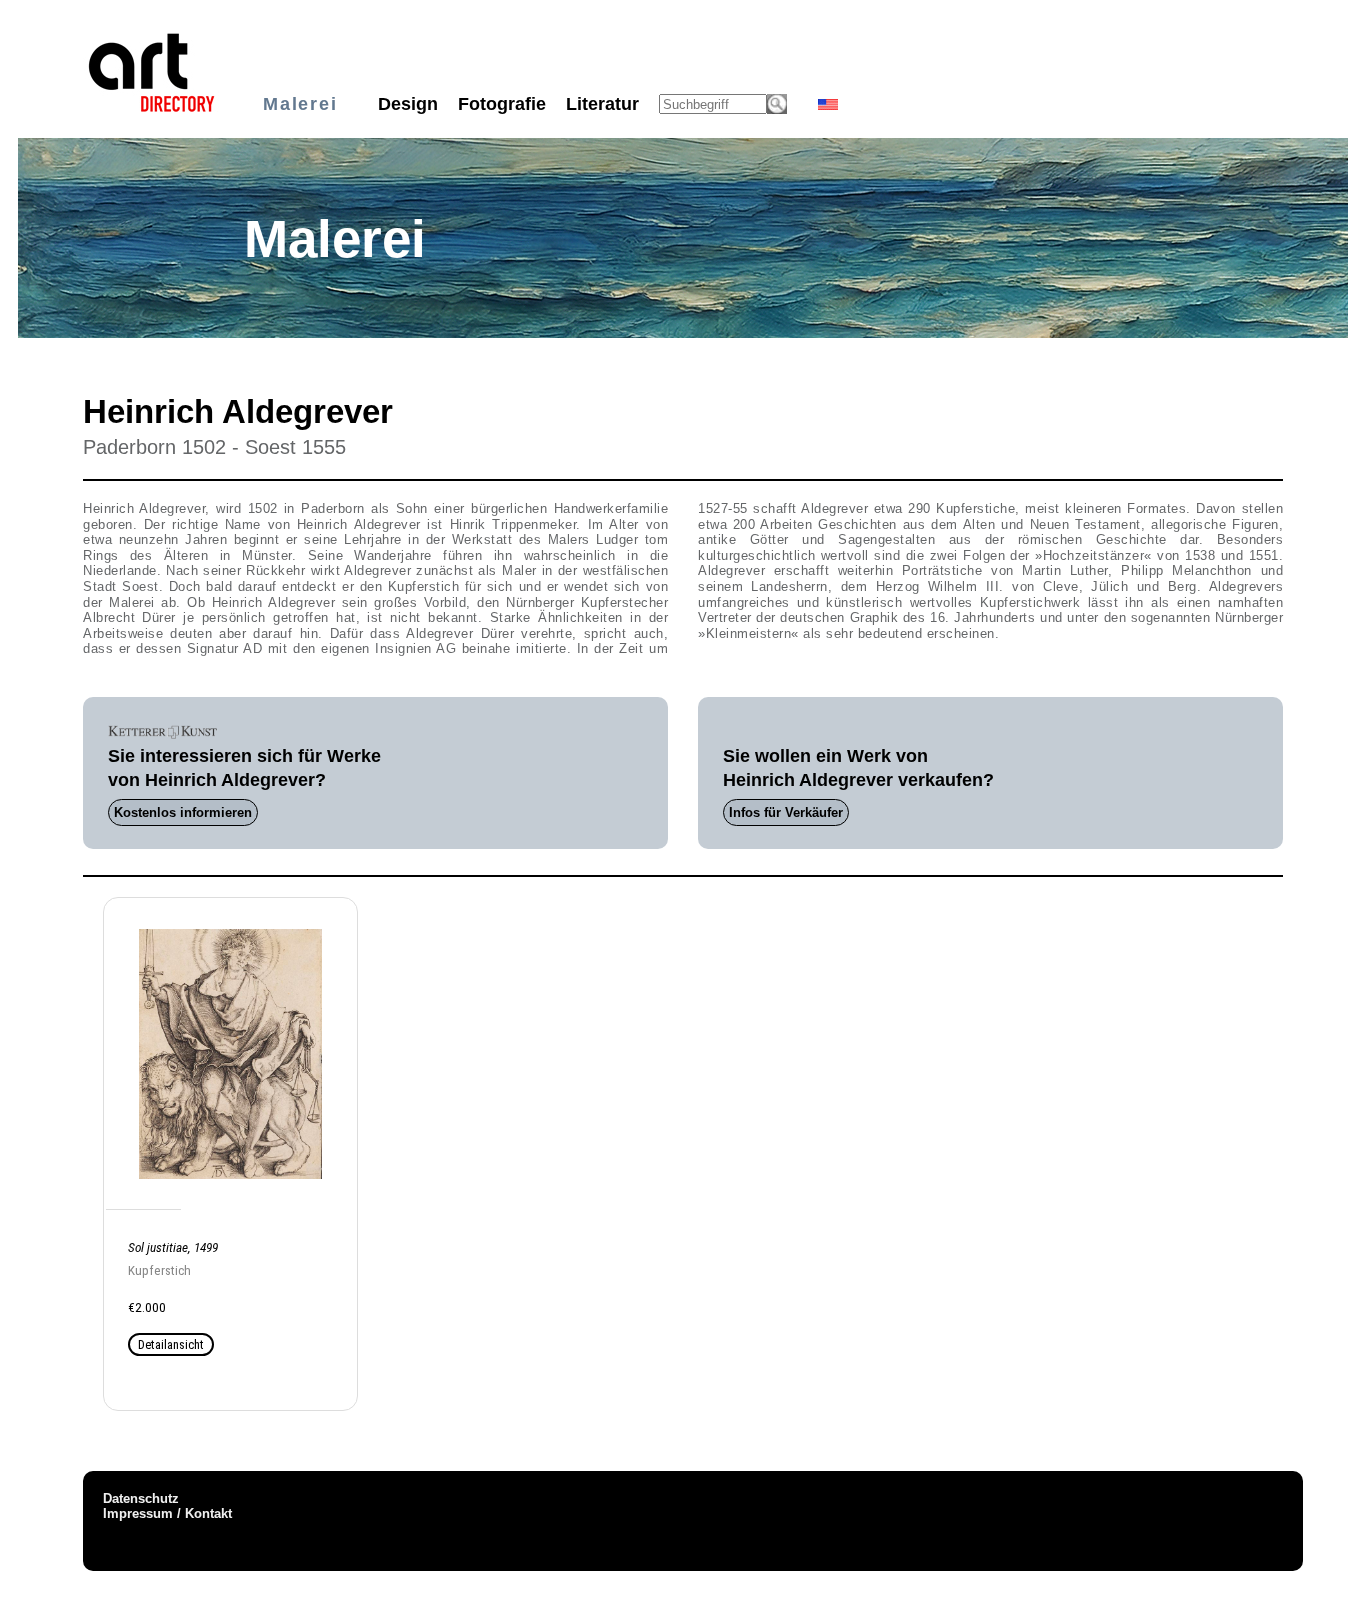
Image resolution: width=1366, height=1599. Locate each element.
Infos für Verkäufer (786, 812)
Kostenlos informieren (183, 812)
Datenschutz (141, 1498)
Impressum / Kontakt (167, 1513)
